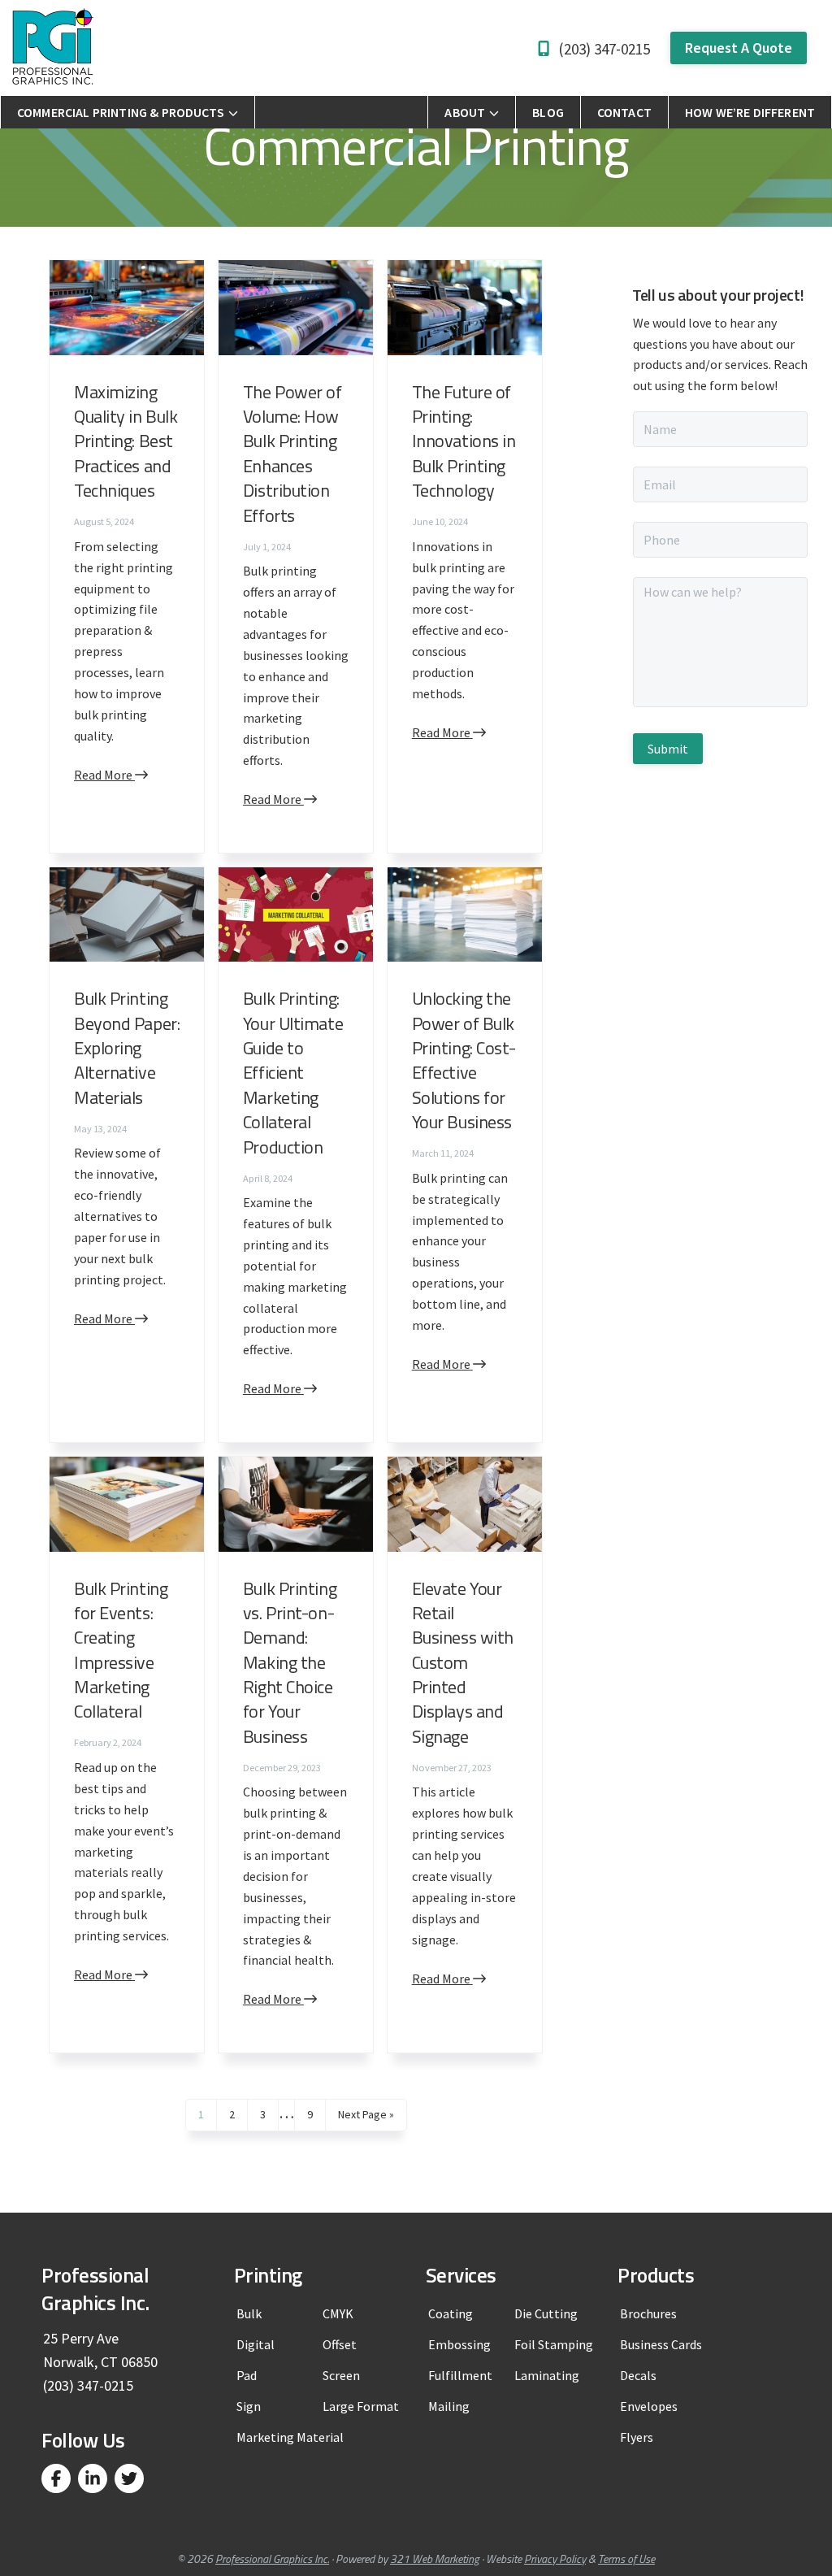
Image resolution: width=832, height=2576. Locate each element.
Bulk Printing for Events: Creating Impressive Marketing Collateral (121, 1650)
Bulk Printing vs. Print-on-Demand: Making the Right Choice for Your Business (290, 1662)
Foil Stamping (554, 2344)
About (465, 112)
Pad (247, 2375)
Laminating (547, 2375)
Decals (638, 2375)
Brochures (648, 2313)
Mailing (449, 2406)
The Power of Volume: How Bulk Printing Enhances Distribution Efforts (292, 454)
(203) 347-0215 (604, 49)
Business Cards (661, 2344)
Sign (249, 2406)
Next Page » (366, 2118)
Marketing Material (290, 2437)
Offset (340, 2344)
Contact (624, 112)
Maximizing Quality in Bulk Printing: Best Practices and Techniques (126, 441)
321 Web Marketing (435, 2559)
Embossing (459, 2344)
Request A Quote (739, 48)
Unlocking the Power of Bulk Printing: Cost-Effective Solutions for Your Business (464, 1060)
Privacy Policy (555, 2559)
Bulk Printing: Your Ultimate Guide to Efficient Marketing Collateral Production (293, 1072)
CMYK (338, 2313)
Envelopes (649, 2406)
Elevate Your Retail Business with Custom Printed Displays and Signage (463, 1662)
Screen (341, 2375)
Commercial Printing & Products (121, 112)
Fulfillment (460, 2375)
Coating (451, 2313)
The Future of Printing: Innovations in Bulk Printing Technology (464, 441)
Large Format (361, 2406)
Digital (256, 2344)
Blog (548, 112)
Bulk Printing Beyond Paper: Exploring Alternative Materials (127, 1048)
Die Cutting (546, 2313)
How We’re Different (750, 112)
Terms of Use (626, 2559)
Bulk (249, 2313)
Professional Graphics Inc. (272, 2559)
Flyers (637, 2437)
